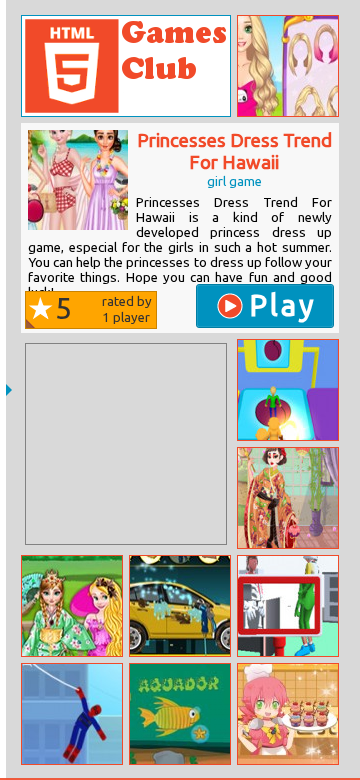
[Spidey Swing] (72, 714)
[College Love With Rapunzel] (288, 66)
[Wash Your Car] (180, 606)
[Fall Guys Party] (288, 390)
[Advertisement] (126, 444)
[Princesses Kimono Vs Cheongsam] (72, 606)
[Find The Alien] (288, 606)
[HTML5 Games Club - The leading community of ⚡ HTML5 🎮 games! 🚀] (126, 66)
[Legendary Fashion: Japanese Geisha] (288, 498)
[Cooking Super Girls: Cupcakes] (288, 714)
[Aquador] (180, 714)
